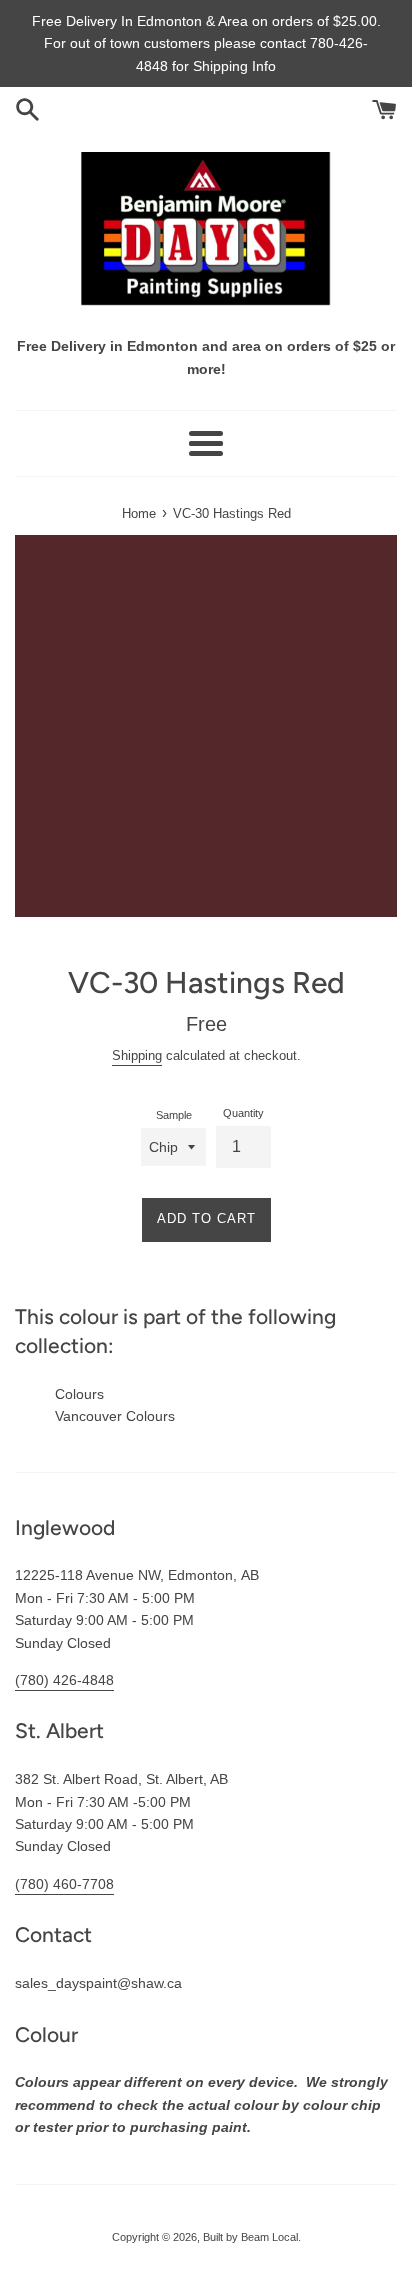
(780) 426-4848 (64, 1680)
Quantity (243, 1113)
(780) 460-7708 (64, 1884)
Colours (79, 1394)
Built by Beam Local (250, 2237)
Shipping (137, 1055)
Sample (174, 1115)
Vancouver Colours (115, 1416)
